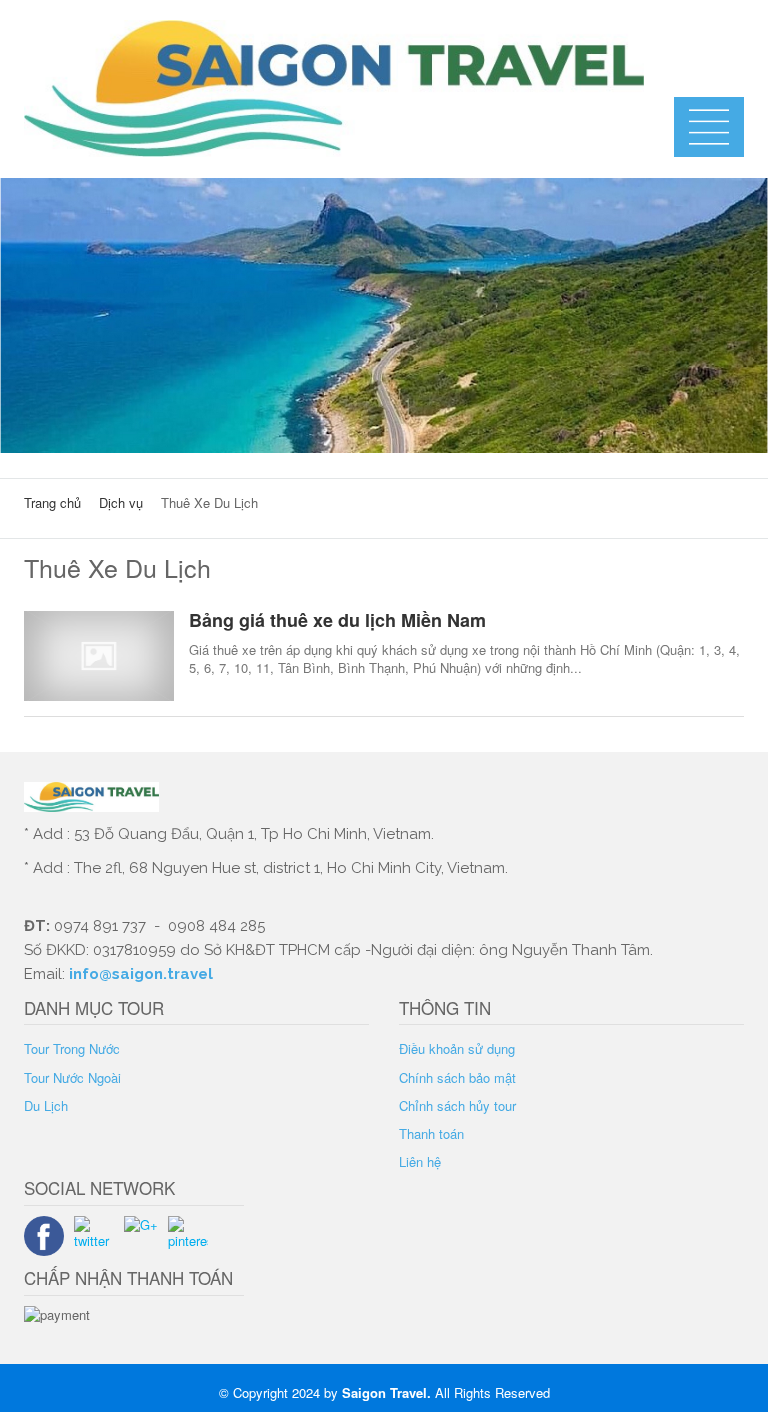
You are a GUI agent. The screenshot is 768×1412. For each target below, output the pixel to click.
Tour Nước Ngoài (72, 1077)
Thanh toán (431, 1133)
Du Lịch (46, 1105)
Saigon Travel (384, 1392)
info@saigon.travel (139, 974)
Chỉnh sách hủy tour (457, 1105)
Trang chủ (52, 502)
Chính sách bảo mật (457, 1077)
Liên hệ (420, 1161)
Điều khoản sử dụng (457, 1048)
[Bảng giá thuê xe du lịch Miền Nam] (99, 656)
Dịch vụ (121, 502)
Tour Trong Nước (72, 1048)
